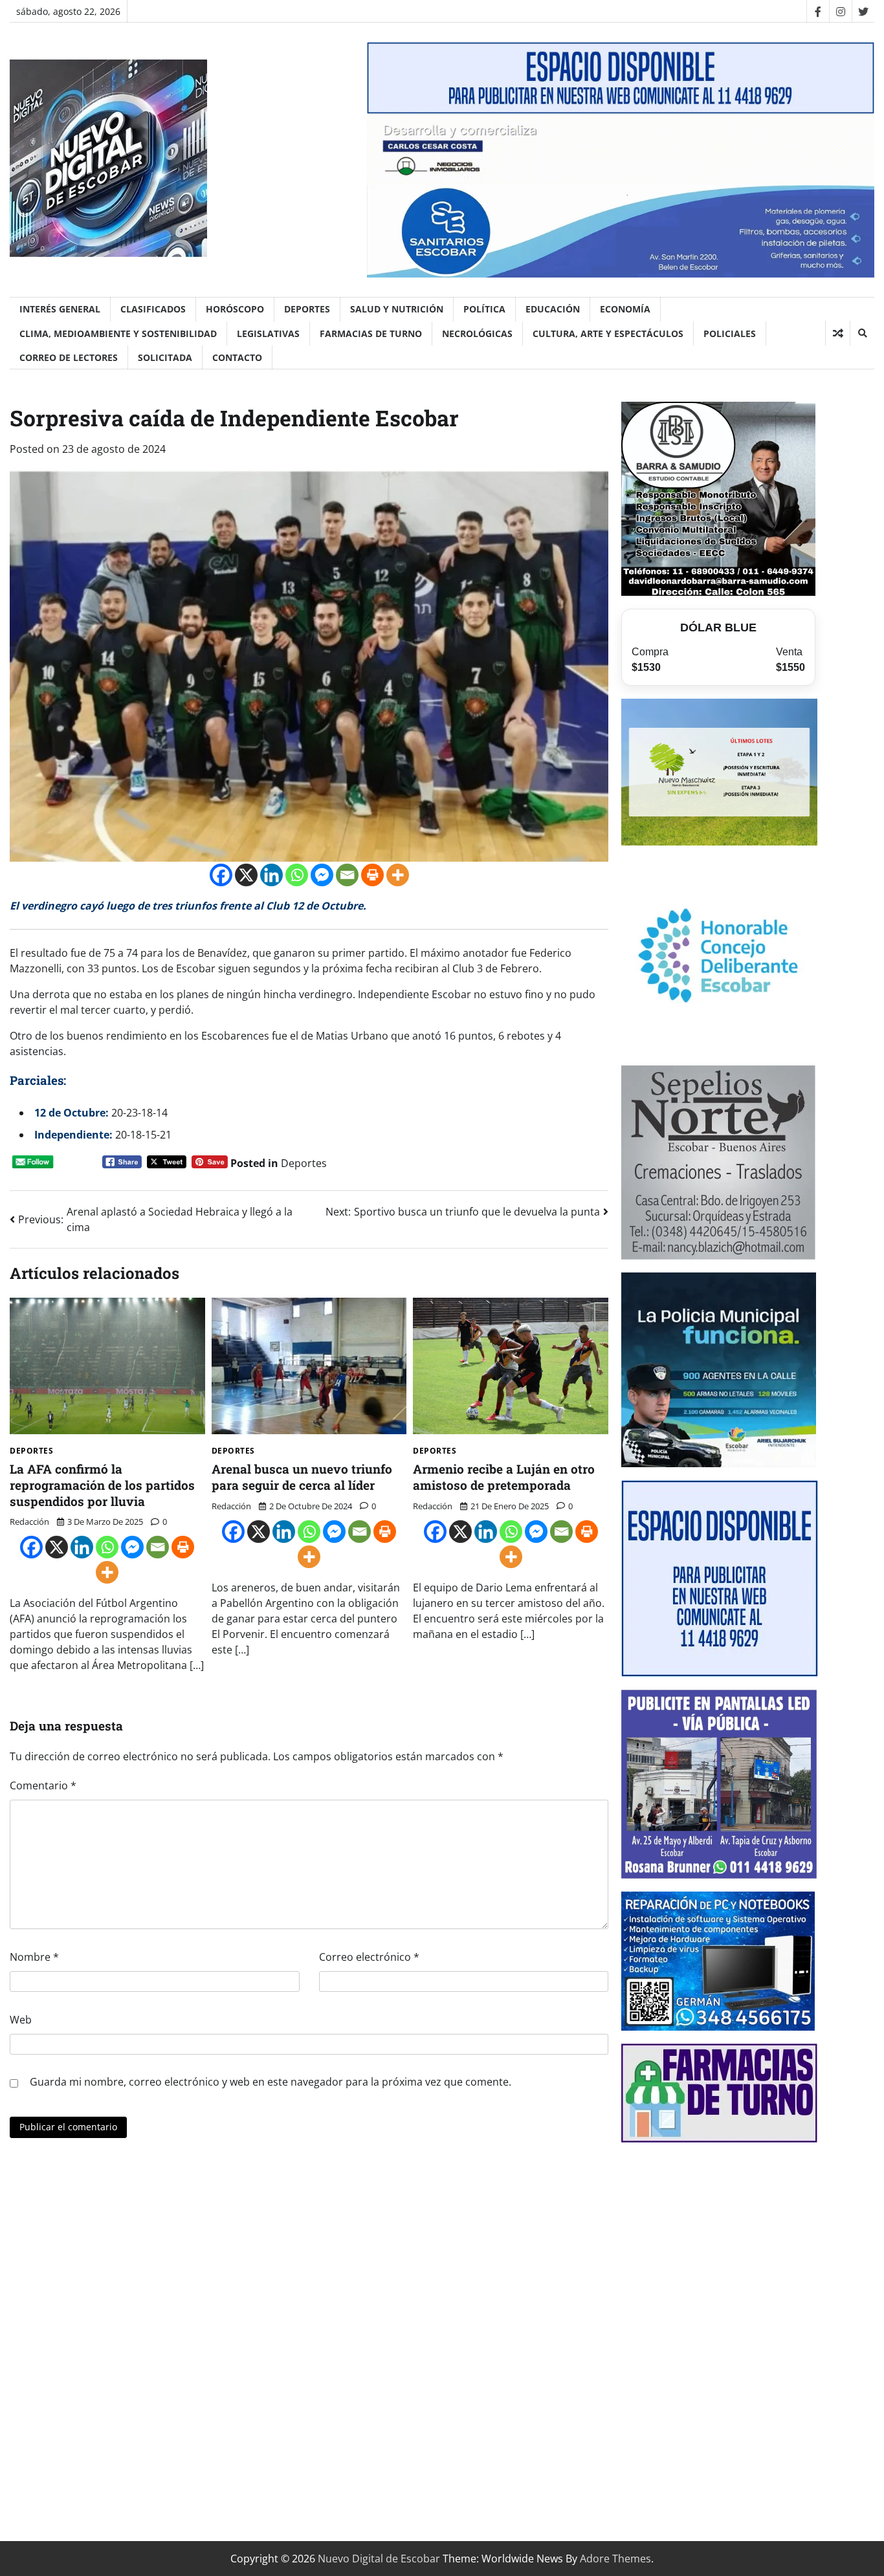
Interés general (60, 309)
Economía (625, 309)
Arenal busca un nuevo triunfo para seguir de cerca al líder (302, 1477)
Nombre (34, 1957)
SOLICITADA (165, 357)
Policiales (730, 333)
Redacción (29, 1522)
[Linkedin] (271, 875)
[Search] (862, 333)
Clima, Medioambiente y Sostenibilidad (118, 333)
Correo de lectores (69, 357)
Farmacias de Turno (371, 333)
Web (21, 2020)
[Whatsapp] (297, 875)
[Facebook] (818, 11)
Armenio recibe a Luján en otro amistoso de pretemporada (504, 1477)
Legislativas (268, 333)
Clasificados (153, 309)
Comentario (43, 1785)
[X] (246, 875)
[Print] (372, 875)
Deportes (307, 309)
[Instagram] (840, 11)
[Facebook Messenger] (322, 875)
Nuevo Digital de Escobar (379, 2559)
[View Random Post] (838, 333)
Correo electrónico (369, 1957)
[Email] (347, 875)
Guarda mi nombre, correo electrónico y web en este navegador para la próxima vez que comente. (271, 2082)
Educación (553, 309)
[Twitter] (863, 11)
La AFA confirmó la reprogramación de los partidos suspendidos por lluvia (102, 1485)
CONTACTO (237, 357)
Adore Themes (615, 2559)
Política (484, 309)
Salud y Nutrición (397, 309)
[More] (398, 875)
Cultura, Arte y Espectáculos (608, 333)
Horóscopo (235, 309)
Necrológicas (477, 333)
